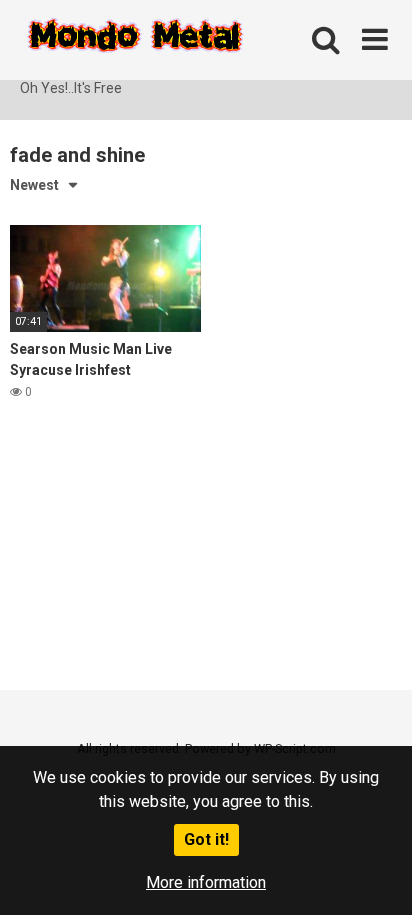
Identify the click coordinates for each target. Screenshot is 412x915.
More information (206, 882)
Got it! (206, 839)
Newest (34, 185)
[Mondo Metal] (135, 39)
